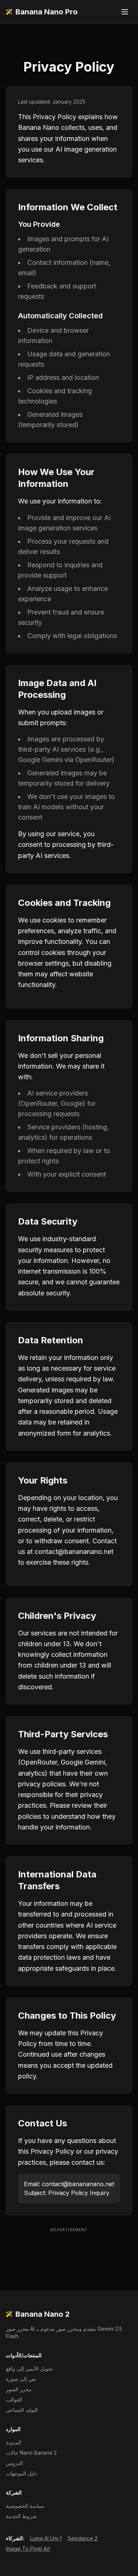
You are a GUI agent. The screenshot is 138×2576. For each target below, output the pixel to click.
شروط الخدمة (21, 2516)
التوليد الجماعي (22, 2410)
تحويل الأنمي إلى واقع (29, 2369)
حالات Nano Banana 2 (31, 2453)
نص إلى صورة (21, 2379)
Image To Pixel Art (28, 2549)
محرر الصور (19, 2389)
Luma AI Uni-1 (46, 2538)
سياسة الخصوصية (25, 2506)
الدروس (14, 2463)
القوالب (14, 2400)
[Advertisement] (69, 2251)
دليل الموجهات (21, 2473)
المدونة (14, 2442)
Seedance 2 (83, 2538)
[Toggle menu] (125, 12)
